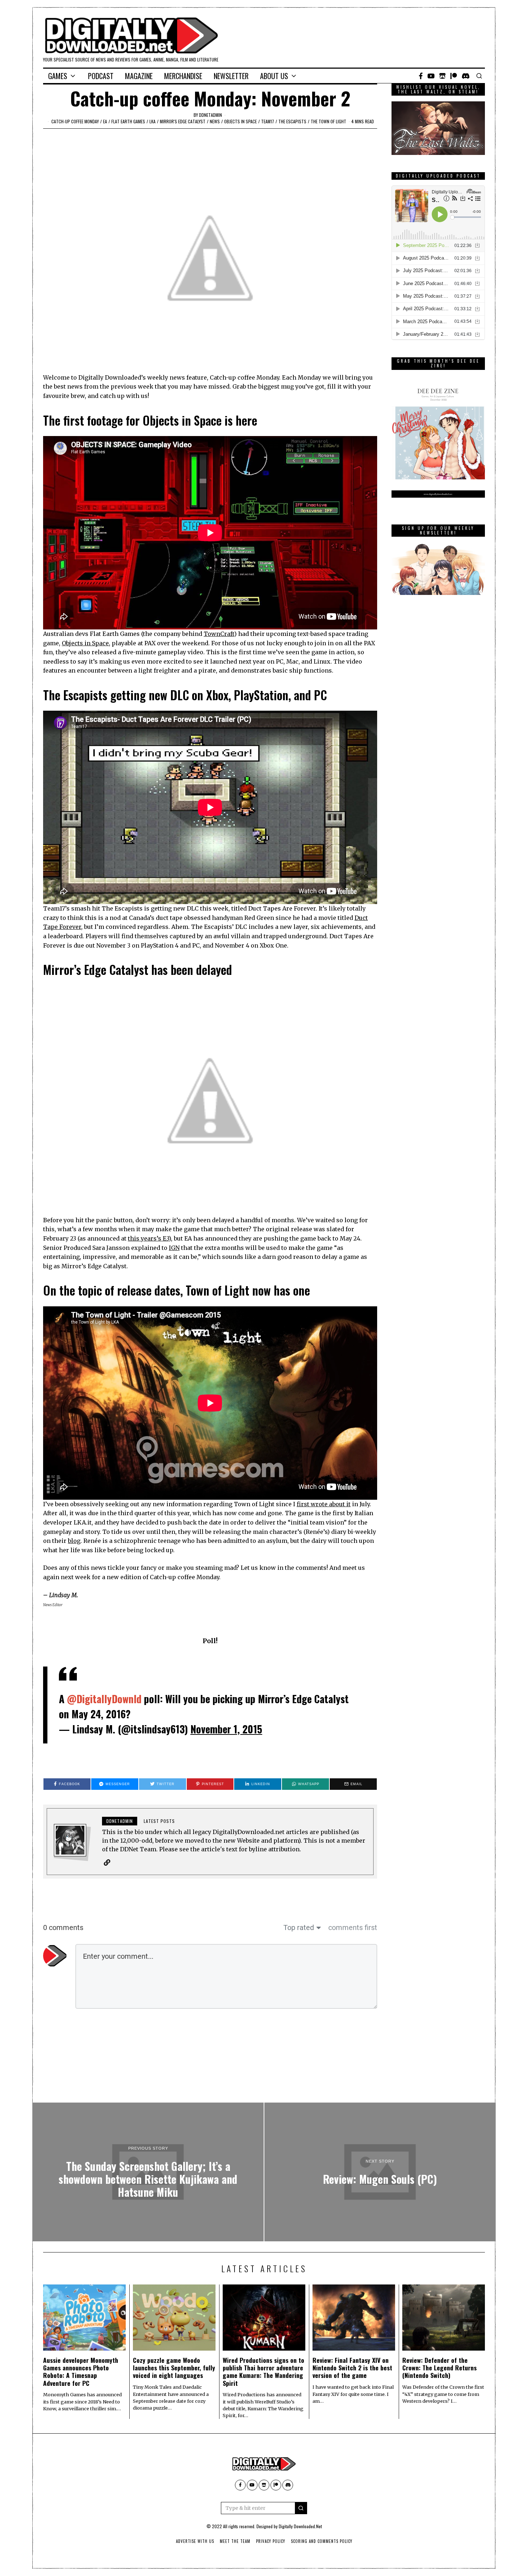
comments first (353, 1928)
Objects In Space (240, 121)
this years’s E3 (148, 1238)
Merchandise (183, 76)
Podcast (101, 76)
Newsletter (231, 76)
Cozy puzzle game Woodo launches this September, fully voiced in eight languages (174, 2368)
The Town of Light (328, 121)
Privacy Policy (271, 2541)
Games (58, 76)
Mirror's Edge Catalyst (183, 121)
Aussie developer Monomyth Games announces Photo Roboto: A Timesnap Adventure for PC (81, 2371)
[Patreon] (454, 76)
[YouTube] (431, 76)
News (215, 121)
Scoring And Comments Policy (322, 2541)
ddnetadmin (210, 115)
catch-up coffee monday (75, 121)
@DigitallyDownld (104, 1699)
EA (105, 121)
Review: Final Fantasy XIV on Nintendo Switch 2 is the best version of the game (352, 2368)
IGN (174, 1248)
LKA (152, 121)
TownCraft (219, 634)
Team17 (268, 121)
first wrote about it (324, 1504)
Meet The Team (235, 2541)
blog (74, 1541)
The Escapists (292, 121)
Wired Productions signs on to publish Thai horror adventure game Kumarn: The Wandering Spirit (263, 2371)
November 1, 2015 (226, 1729)
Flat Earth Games (128, 121)
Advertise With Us (195, 2541)
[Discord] (466, 76)
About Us (274, 76)
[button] (301, 2508)
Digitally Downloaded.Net (300, 2526)
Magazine (139, 76)
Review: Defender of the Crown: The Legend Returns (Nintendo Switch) (439, 2368)
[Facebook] (421, 76)
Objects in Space (85, 643)
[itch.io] (443, 76)
